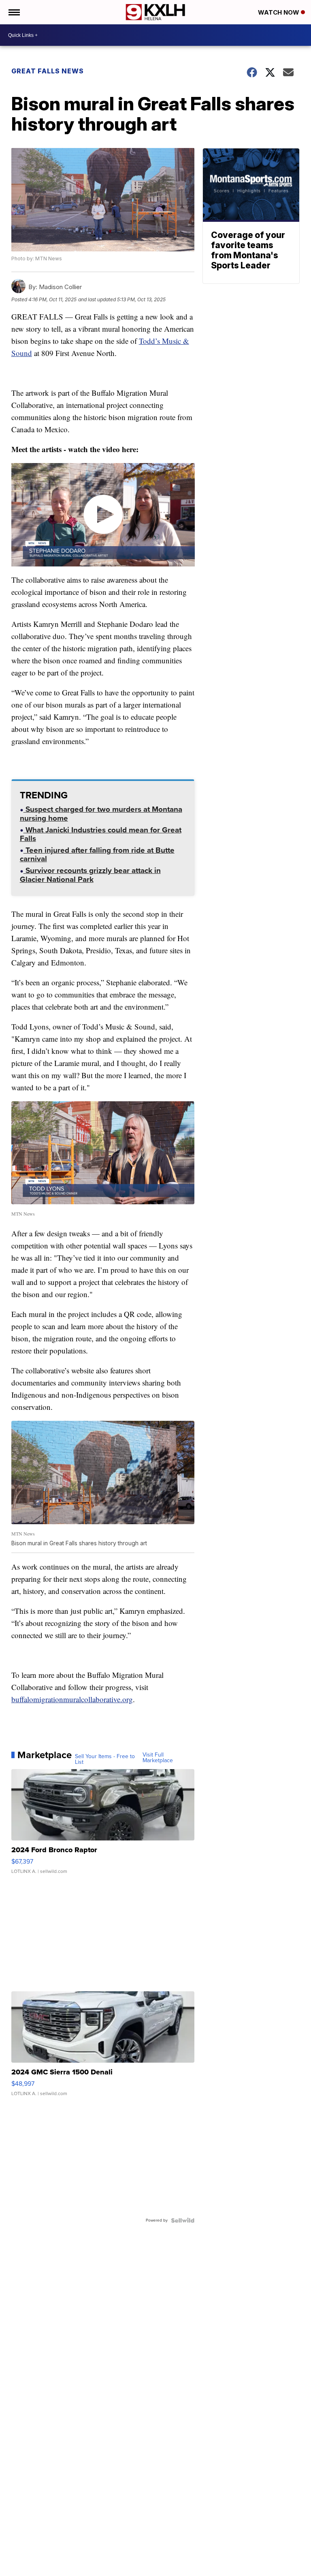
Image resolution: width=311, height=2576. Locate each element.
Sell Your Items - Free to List (105, 1759)
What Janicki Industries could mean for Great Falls (101, 835)
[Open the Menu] (14, 12)
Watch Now (279, 12)
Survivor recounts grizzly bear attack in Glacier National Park (90, 876)
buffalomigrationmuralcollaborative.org (72, 1699)
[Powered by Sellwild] (183, 2220)
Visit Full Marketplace (158, 1758)
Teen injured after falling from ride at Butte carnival (97, 855)
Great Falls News (48, 71)
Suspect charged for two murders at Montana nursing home (101, 814)
